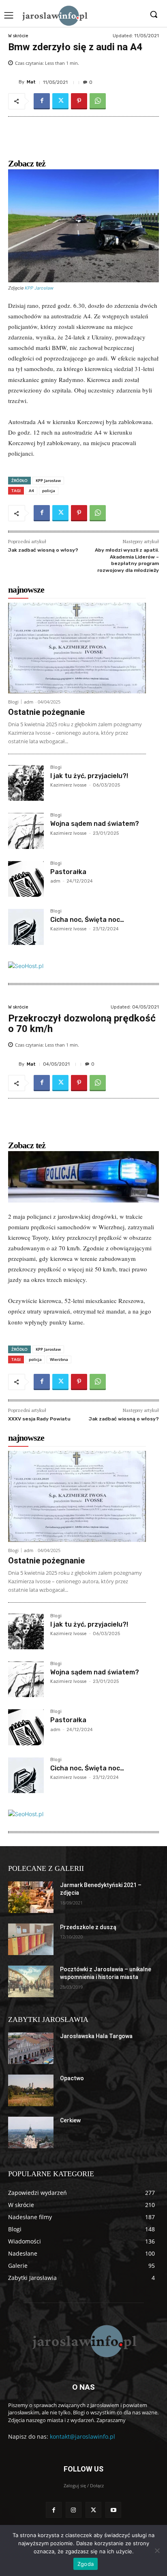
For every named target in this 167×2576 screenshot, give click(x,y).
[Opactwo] (31, 2090)
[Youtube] (113, 2510)
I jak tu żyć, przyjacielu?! (89, 776)
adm (29, 702)
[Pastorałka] (26, 879)
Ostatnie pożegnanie (46, 712)
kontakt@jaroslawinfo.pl (82, 2436)
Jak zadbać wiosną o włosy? (43, 550)
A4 (31, 490)
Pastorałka (68, 872)
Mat (31, 82)
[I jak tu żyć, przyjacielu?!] (26, 783)
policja (49, 490)
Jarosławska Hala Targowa (96, 2036)
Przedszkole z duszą (88, 1927)
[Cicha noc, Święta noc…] (26, 927)
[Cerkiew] (31, 2132)
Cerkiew (70, 2120)
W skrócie (18, 36)
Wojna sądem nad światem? (95, 824)
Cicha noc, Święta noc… (87, 920)
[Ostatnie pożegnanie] (77, 648)
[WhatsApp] (98, 101)
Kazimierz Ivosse (69, 785)
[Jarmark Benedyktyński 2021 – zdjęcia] (31, 1897)
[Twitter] (60, 101)
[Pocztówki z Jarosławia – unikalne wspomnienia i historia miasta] (31, 1981)
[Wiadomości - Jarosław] (54, 15)
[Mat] (13, 82)
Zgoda (86, 2564)
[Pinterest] (79, 101)
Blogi (13, 702)
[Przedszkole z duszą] (31, 1939)
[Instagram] (74, 2510)
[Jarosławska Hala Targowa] (31, 2048)
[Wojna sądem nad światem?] (26, 831)
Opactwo (72, 2078)
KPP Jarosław (39, 288)
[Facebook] (42, 101)
